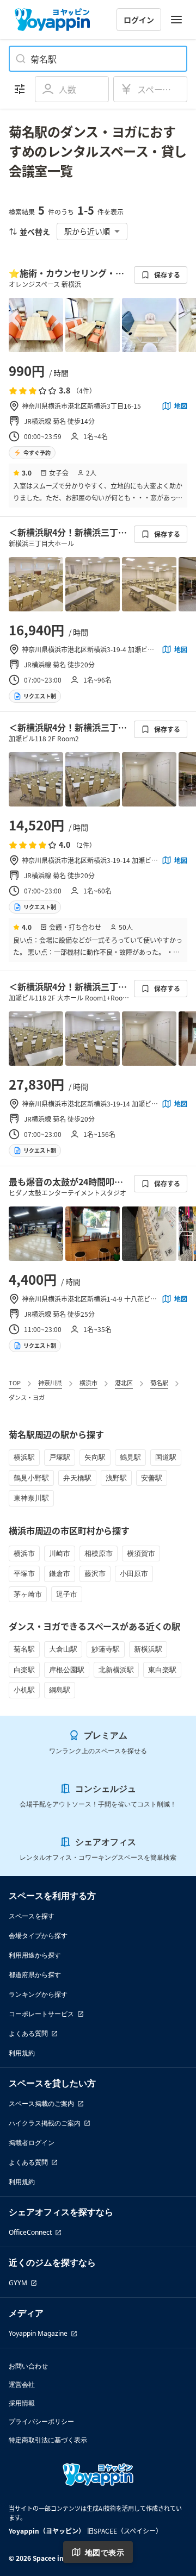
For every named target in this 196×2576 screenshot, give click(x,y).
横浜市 (88, 1383)
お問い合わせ (28, 2366)
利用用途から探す (35, 1955)
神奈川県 (50, 1383)
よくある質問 (28, 2033)
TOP (15, 1383)
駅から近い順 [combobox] (87, 231)
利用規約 (22, 2053)
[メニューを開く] (176, 20)
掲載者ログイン (32, 2143)
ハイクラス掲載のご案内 (45, 2123)
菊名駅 (159, 1383)
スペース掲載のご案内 (41, 2103)
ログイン (139, 20)
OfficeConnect (30, 2232)
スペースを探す (32, 1916)
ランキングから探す (38, 1994)
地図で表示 (105, 2552)
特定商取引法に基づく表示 (48, 2440)
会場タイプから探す (38, 1936)
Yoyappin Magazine (38, 2333)
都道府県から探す (35, 1975)
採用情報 (22, 2403)
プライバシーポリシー (41, 2421)
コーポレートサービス (41, 2014)
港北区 (124, 1383)
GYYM (18, 2283)
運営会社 (22, 2384)
